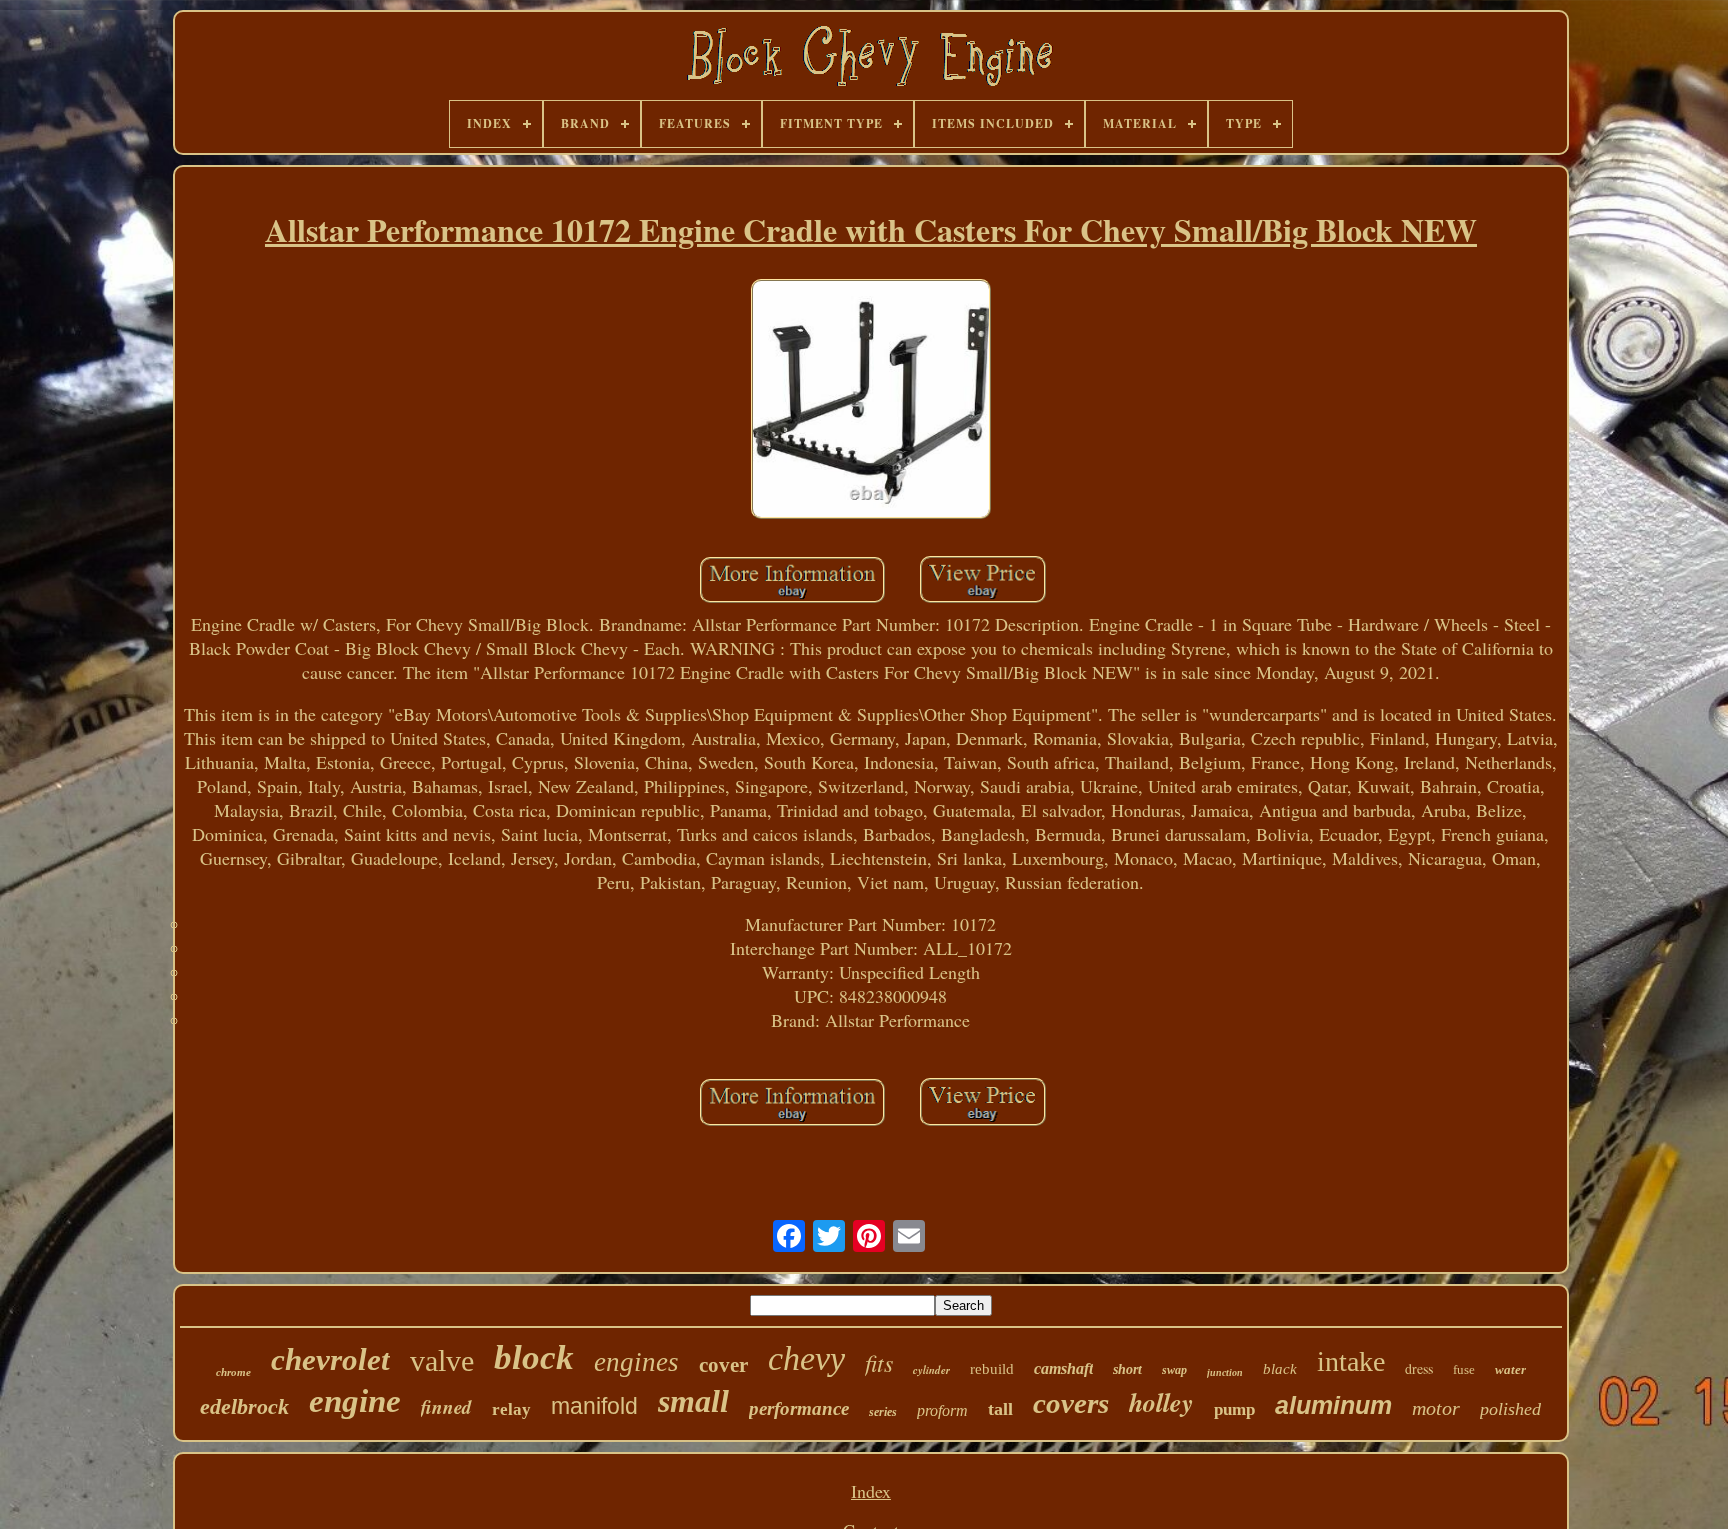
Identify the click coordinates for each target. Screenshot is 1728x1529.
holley (1161, 1402)
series (883, 1412)
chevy (806, 1358)
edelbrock (244, 1406)
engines (636, 1362)
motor (1436, 1408)
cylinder (931, 1370)
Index (871, 1491)
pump (1234, 1409)
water (1510, 1369)
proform (942, 1410)
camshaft (1063, 1368)
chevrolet (330, 1359)
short (1127, 1369)
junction (1225, 1372)
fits (879, 1362)
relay (511, 1409)
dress (1419, 1368)
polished (1510, 1409)
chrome (233, 1372)
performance (799, 1408)
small (693, 1401)
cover (723, 1365)
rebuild (992, 1369)
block (534, 1357)
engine (355, 1401)
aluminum (1333, 1405)
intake (1351, 1361)
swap (1174, 1370)
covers (1071, 1403)
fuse (1464, 1369)
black (1280, 1369)
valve (442, 1360)
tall (1000, 1409)
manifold (594, 1406)
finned (446, 1406)
